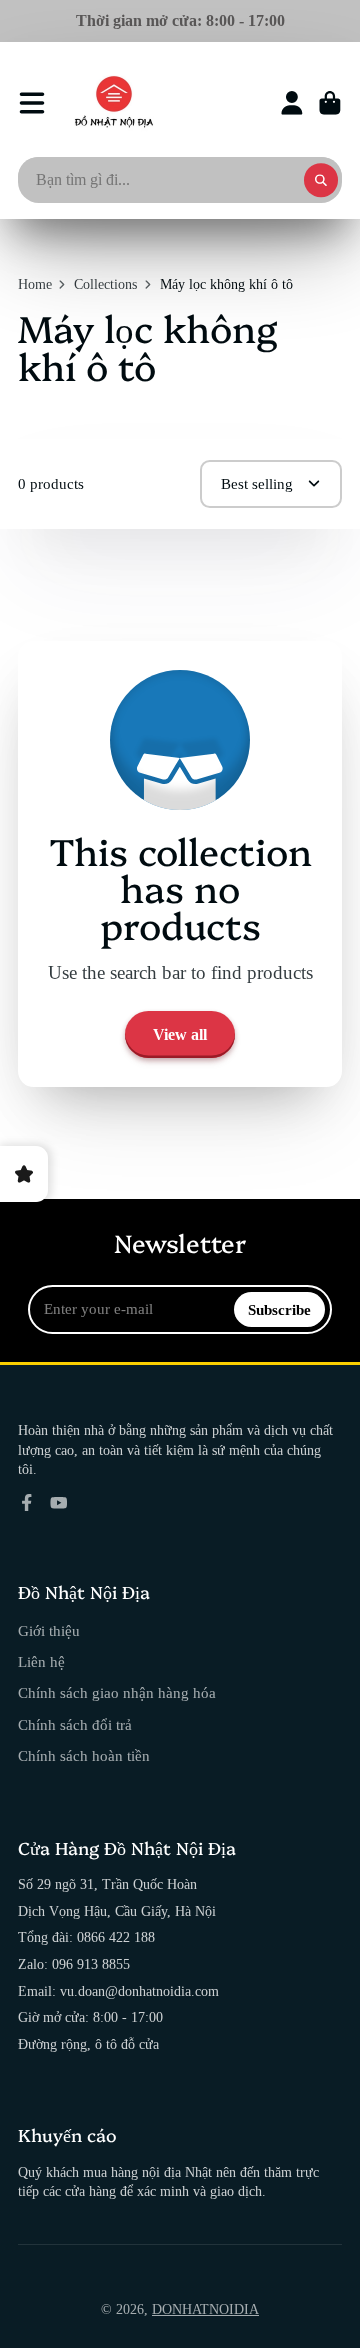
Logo (114, 103)
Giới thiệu (49, 1630)
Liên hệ (41, 1661)
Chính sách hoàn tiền (84, 1755)
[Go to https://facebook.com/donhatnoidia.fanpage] (27, 1503)
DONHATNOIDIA (205, 2309)
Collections (105, 284)
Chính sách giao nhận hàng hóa (117, 1692)
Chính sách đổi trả (75, 1724)
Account (292, 103)
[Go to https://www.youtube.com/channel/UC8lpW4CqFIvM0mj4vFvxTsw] (59, 1503)
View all (180, 1034)
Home (35, 284)
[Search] (321, 180)
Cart (330, 103)
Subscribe (279, 1309)
